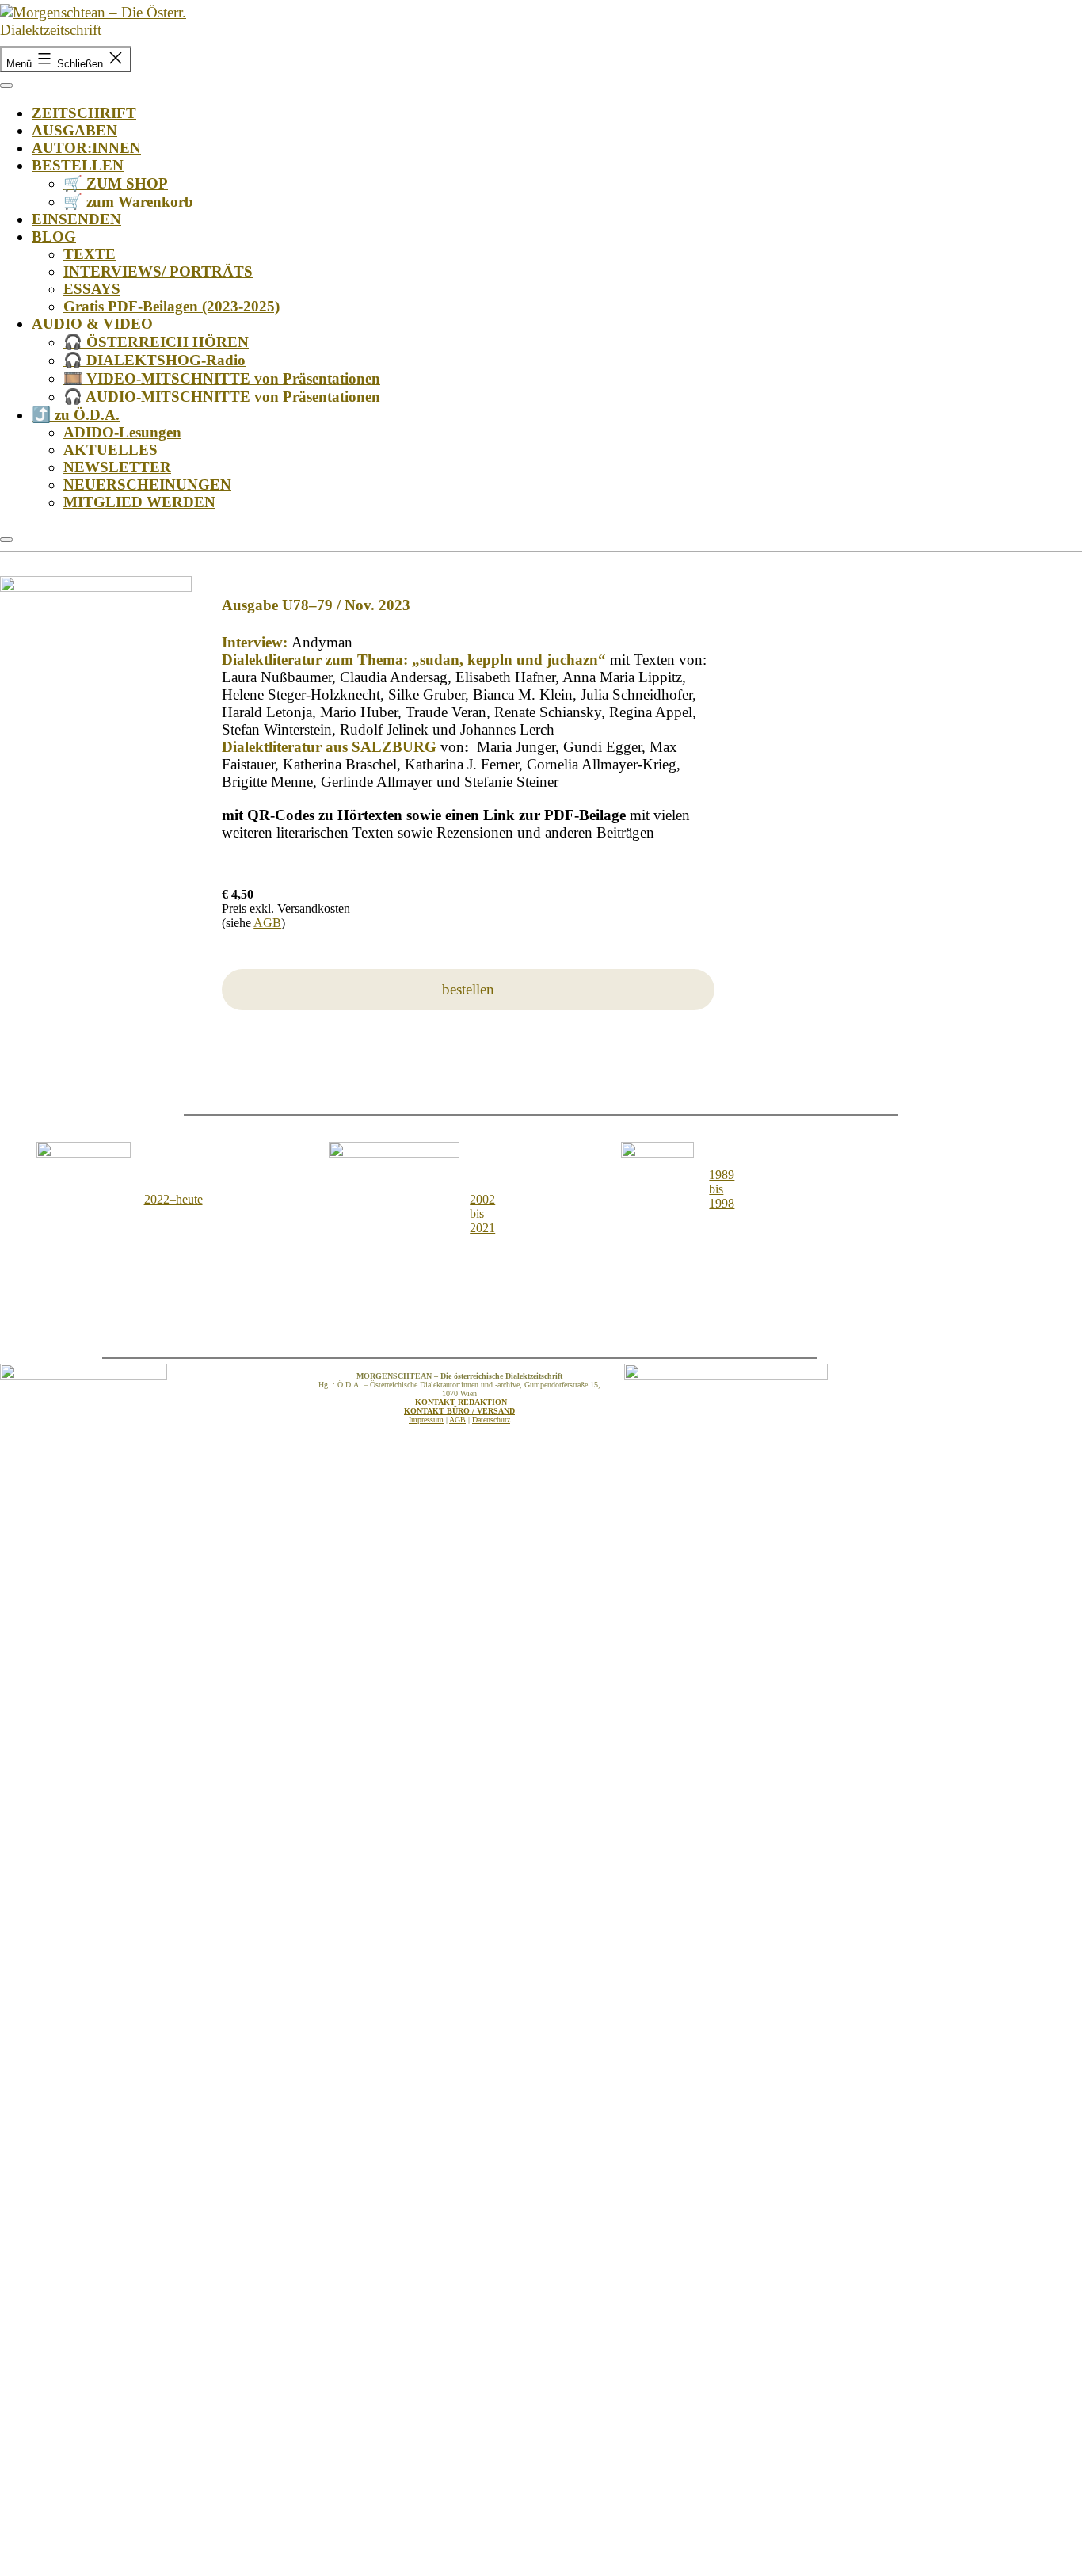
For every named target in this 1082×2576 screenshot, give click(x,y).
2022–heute (173, 1199)
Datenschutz (491, 1420)
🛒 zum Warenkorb (128, 202)
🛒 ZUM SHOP (116, 183)
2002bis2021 (482, 1214)
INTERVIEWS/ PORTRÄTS (158, 271)
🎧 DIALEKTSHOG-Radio (154, 360)
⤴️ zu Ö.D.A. (76, 415)
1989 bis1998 (722, 1189)
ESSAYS (92, 289)
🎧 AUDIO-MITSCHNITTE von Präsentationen (222, 397)
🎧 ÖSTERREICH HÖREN (156, 342)
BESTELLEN (78, 165)
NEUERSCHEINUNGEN (147, 485)
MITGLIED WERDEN (139, 502)
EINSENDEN (76, 219)
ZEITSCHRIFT (84, 113)
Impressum (426, 1420)
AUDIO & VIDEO (92, 324)
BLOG (54, 237)
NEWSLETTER (117, 467)
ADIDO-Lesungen (122, 432)
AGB (267, 923)
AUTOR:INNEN (86, 148)
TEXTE (90, 254)
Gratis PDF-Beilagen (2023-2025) (171, 306)
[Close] (6, 540)
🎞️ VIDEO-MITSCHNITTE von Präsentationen (222, 378)
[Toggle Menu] (6, 86)
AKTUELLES (110, 450)
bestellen (468, 989)
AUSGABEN (74, 130)
